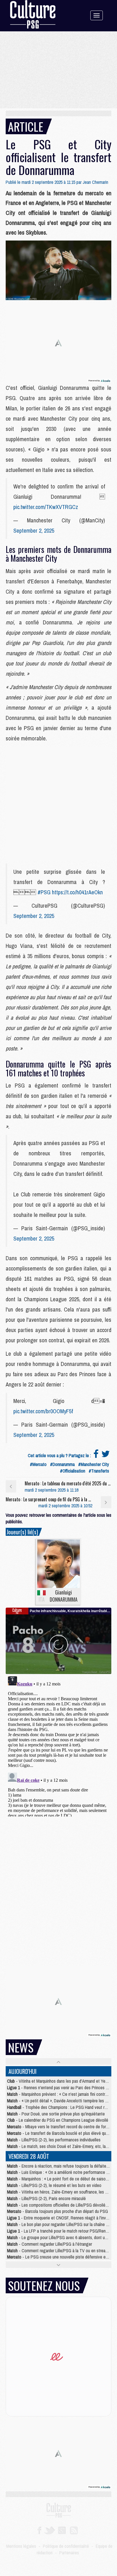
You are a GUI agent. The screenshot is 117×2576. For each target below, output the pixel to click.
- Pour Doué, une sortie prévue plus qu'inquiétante (56, 2114)
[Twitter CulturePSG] (50, 2530)
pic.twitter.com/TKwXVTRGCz (46, 507)
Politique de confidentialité (66, 2546)
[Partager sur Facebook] (96, 1455)
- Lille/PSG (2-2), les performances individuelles (54, 2140)
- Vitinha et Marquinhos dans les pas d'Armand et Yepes (59, 2081)
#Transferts (99, 1471)
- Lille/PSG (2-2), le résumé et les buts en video (54, 2185)
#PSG (44, 892)
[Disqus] (58, 1745)
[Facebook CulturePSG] (39, 2530)
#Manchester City (94, 1464)
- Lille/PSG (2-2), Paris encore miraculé (46, 2198)
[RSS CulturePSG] (74, 2530)
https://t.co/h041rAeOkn (77, 892)
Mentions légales (21, 2546)
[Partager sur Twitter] (106, 1455)
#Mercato (38, 1464)
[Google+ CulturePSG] (62, 2530)
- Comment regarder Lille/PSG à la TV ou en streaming (60, 2251)
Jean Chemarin (95, 182)
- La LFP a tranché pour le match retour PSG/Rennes (59, 2231)
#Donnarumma (62, 1464)
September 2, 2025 (34, 531)
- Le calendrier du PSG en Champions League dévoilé (58, 2120)
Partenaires (69, 2553)
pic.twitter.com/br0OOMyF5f (43, 1411)
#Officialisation (73, 1471)
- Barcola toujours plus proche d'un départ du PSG (58, 2211)
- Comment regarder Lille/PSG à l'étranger (50, 2244)
